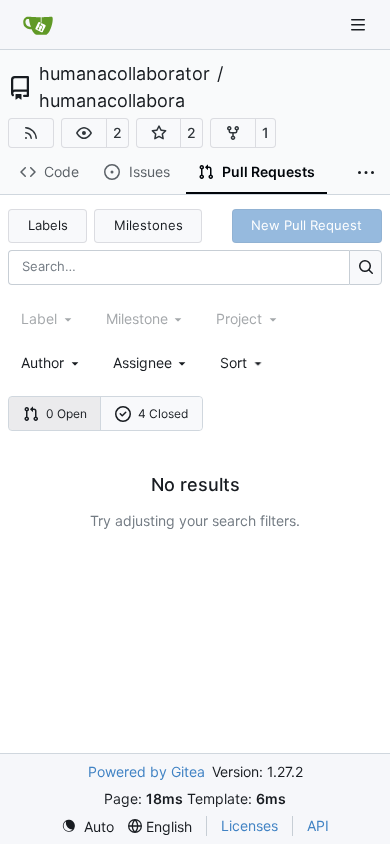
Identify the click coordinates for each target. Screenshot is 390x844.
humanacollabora (112, 101)
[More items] (366, 173)
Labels (48, 225)
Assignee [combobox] (142, 362)
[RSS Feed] (31, 133)
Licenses (249, 825)
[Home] (38, 25)
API (318, 825)
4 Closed (163, 413)
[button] (84, 133)
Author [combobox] (42, 362)
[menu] (242, 362)
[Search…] (365, 267)
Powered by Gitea (146, 771)
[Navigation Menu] (360, 24)
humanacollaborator (124, 74)
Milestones (148, 225)
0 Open (66, 413)
